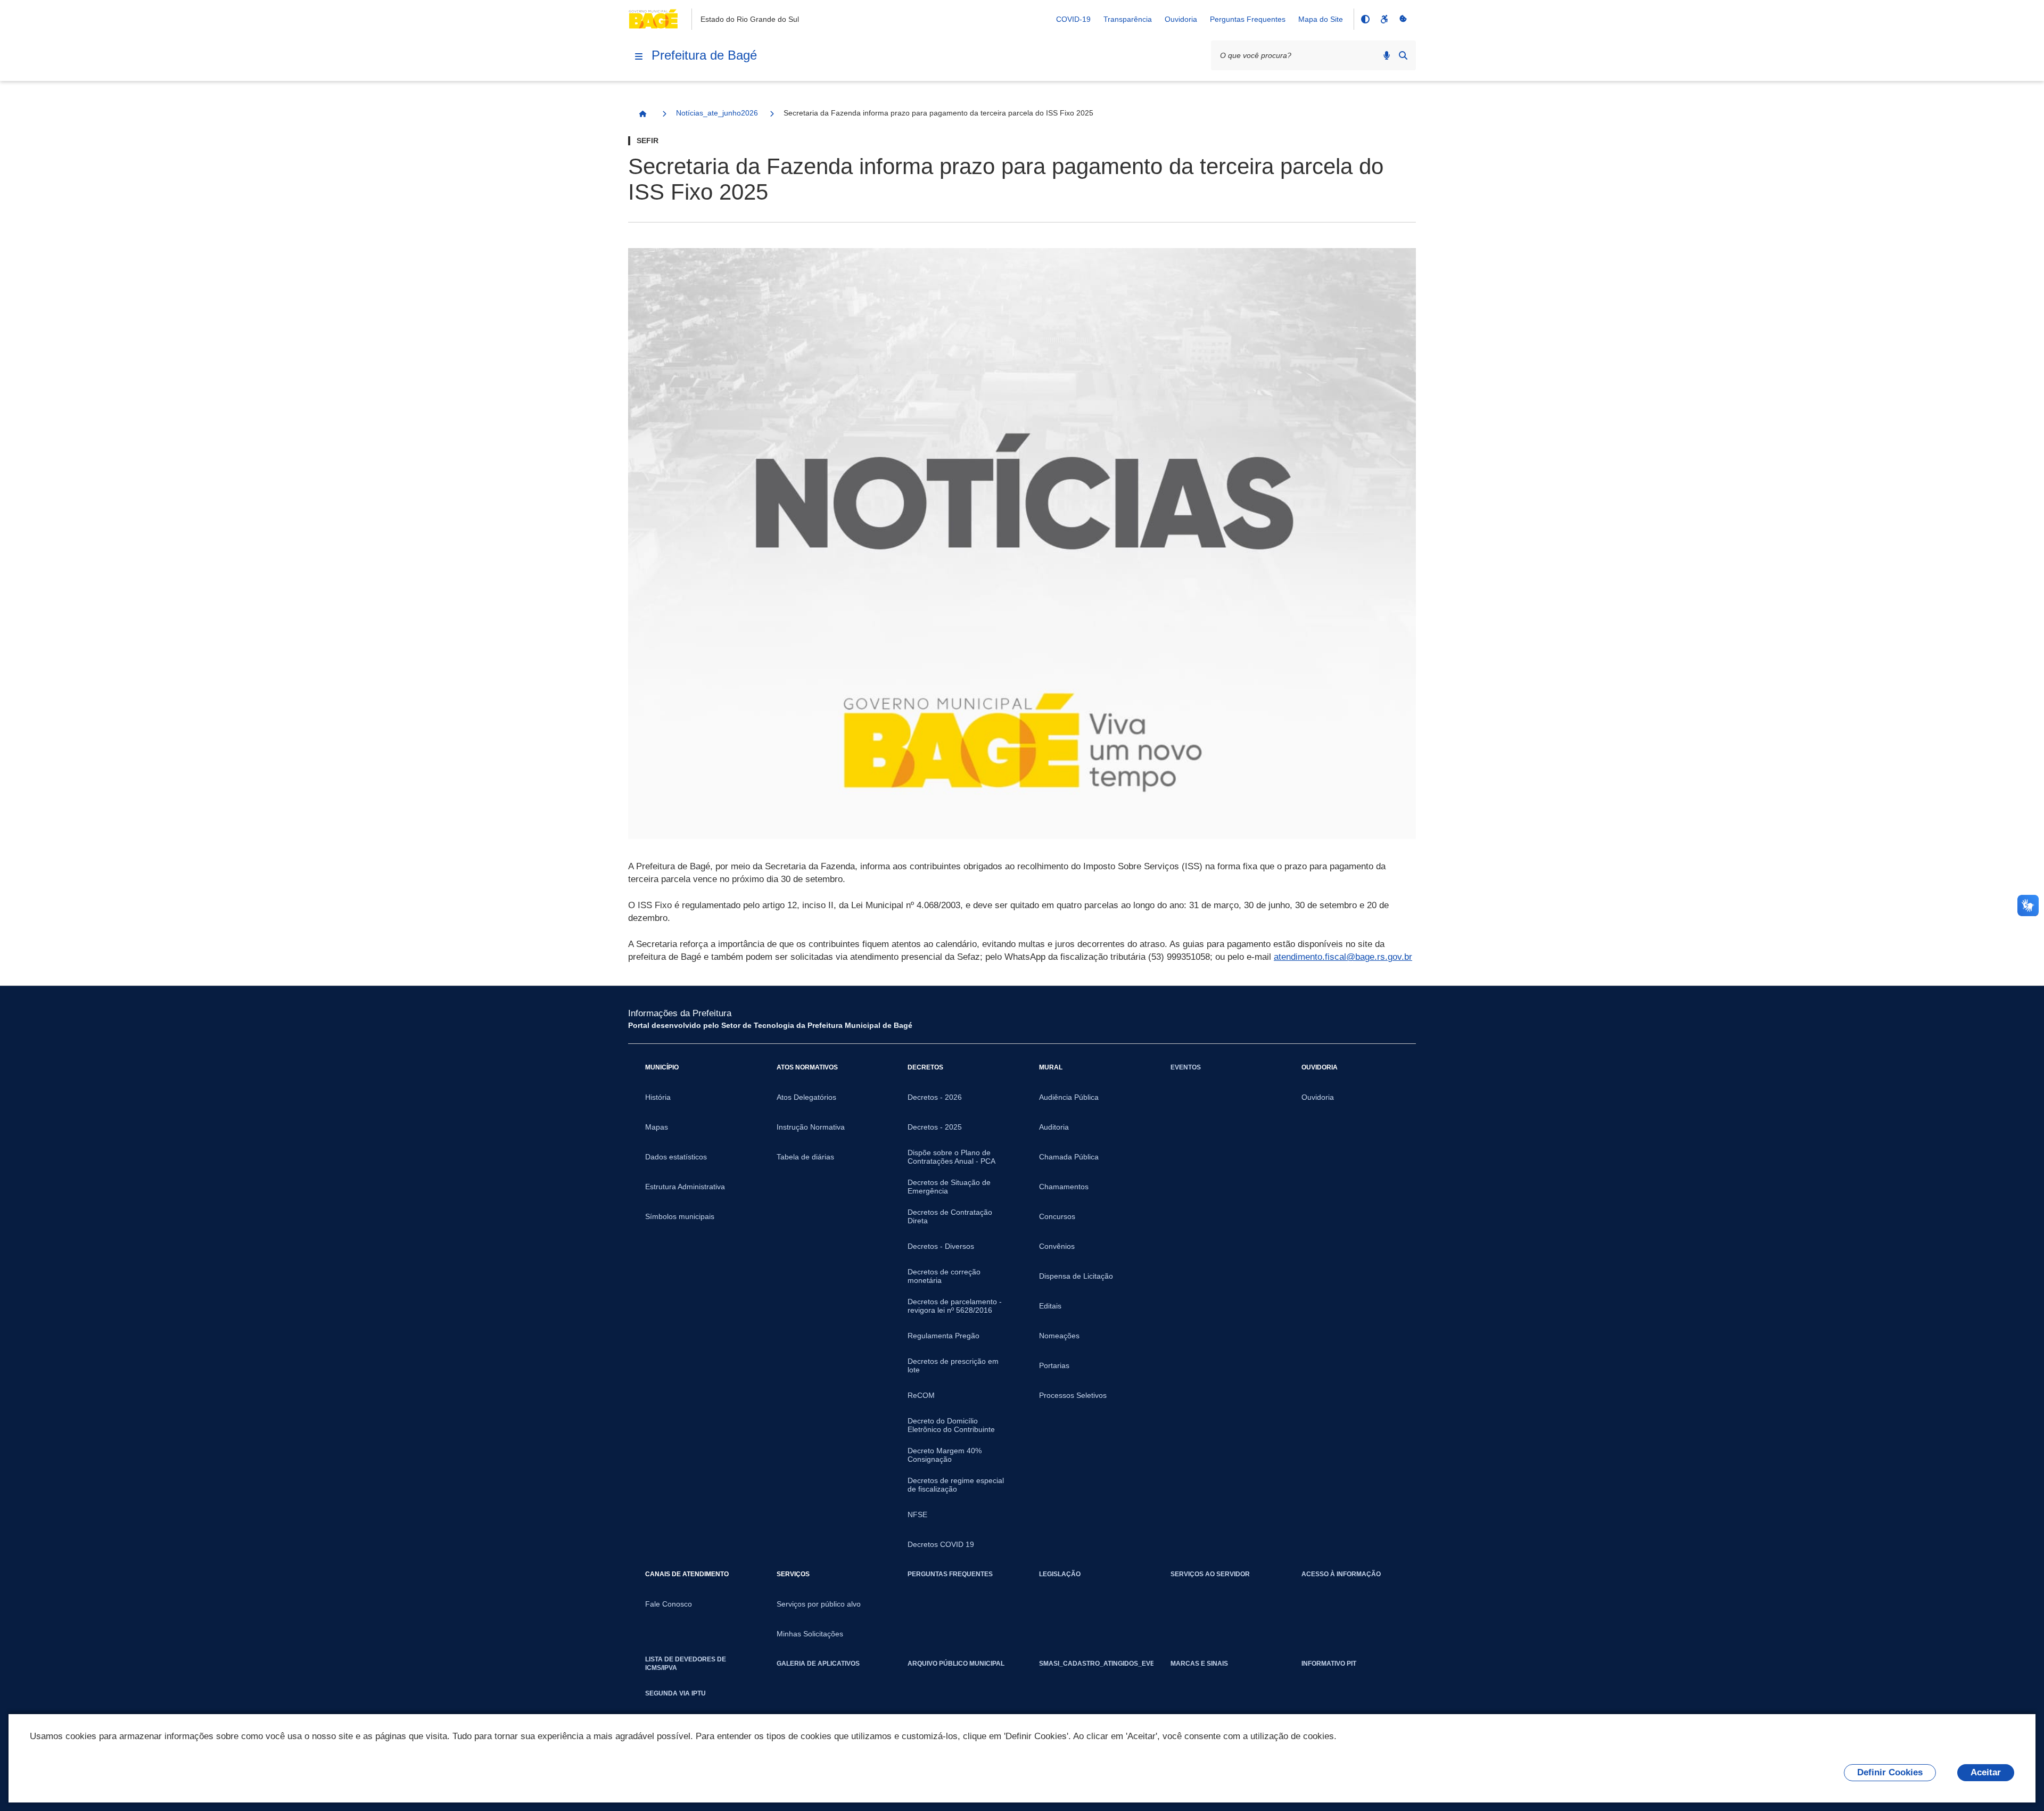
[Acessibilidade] (1384, 19)
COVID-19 (1073, 19)
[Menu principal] (639, 56)
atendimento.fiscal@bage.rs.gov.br (1343, 957)
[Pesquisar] (1403, 55)
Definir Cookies (1890, 1772)
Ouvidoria (1181, 19)
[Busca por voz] (1387, 55)
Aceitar (1986, 1772)
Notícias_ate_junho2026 (717, 113)
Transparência (1128, 19)
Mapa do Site (1321, 19)
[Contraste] (1365, 19)
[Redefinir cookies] (1403, 19)
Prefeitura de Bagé (704, 55)
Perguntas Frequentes (1248, 19)
